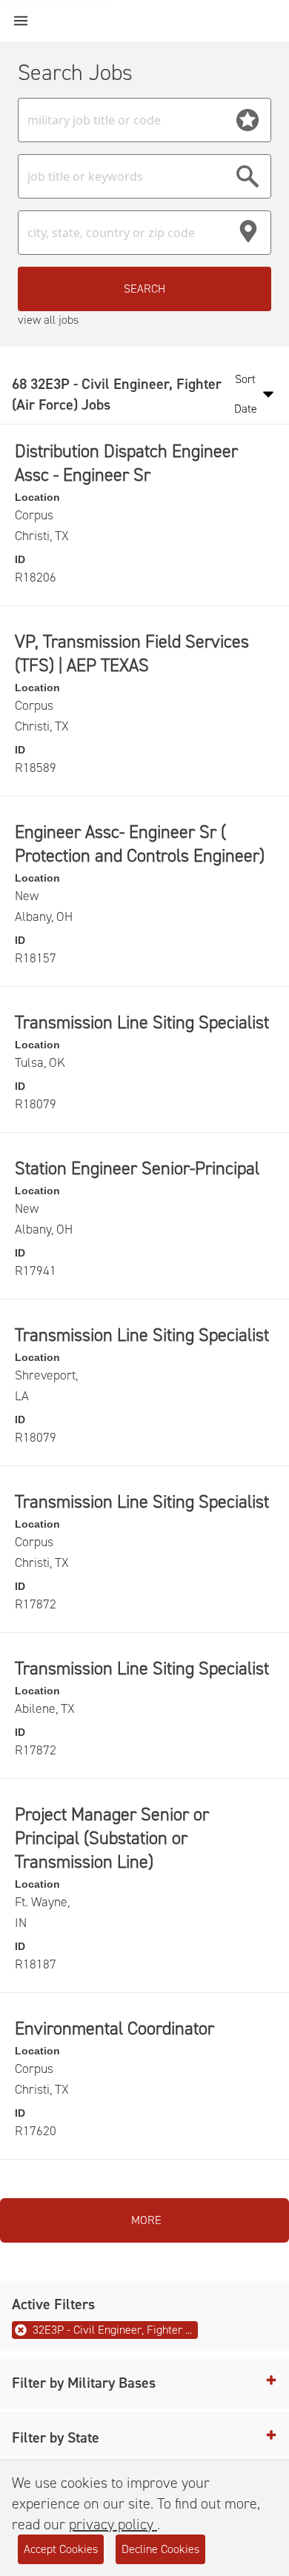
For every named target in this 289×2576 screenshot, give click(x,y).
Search (144, 289)
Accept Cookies (61, 2549)
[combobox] (144, 120)
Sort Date (246, 394)
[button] (144, 2383)
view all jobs (48, 320)
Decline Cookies (160, 2549)
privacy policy (113, 2524)
